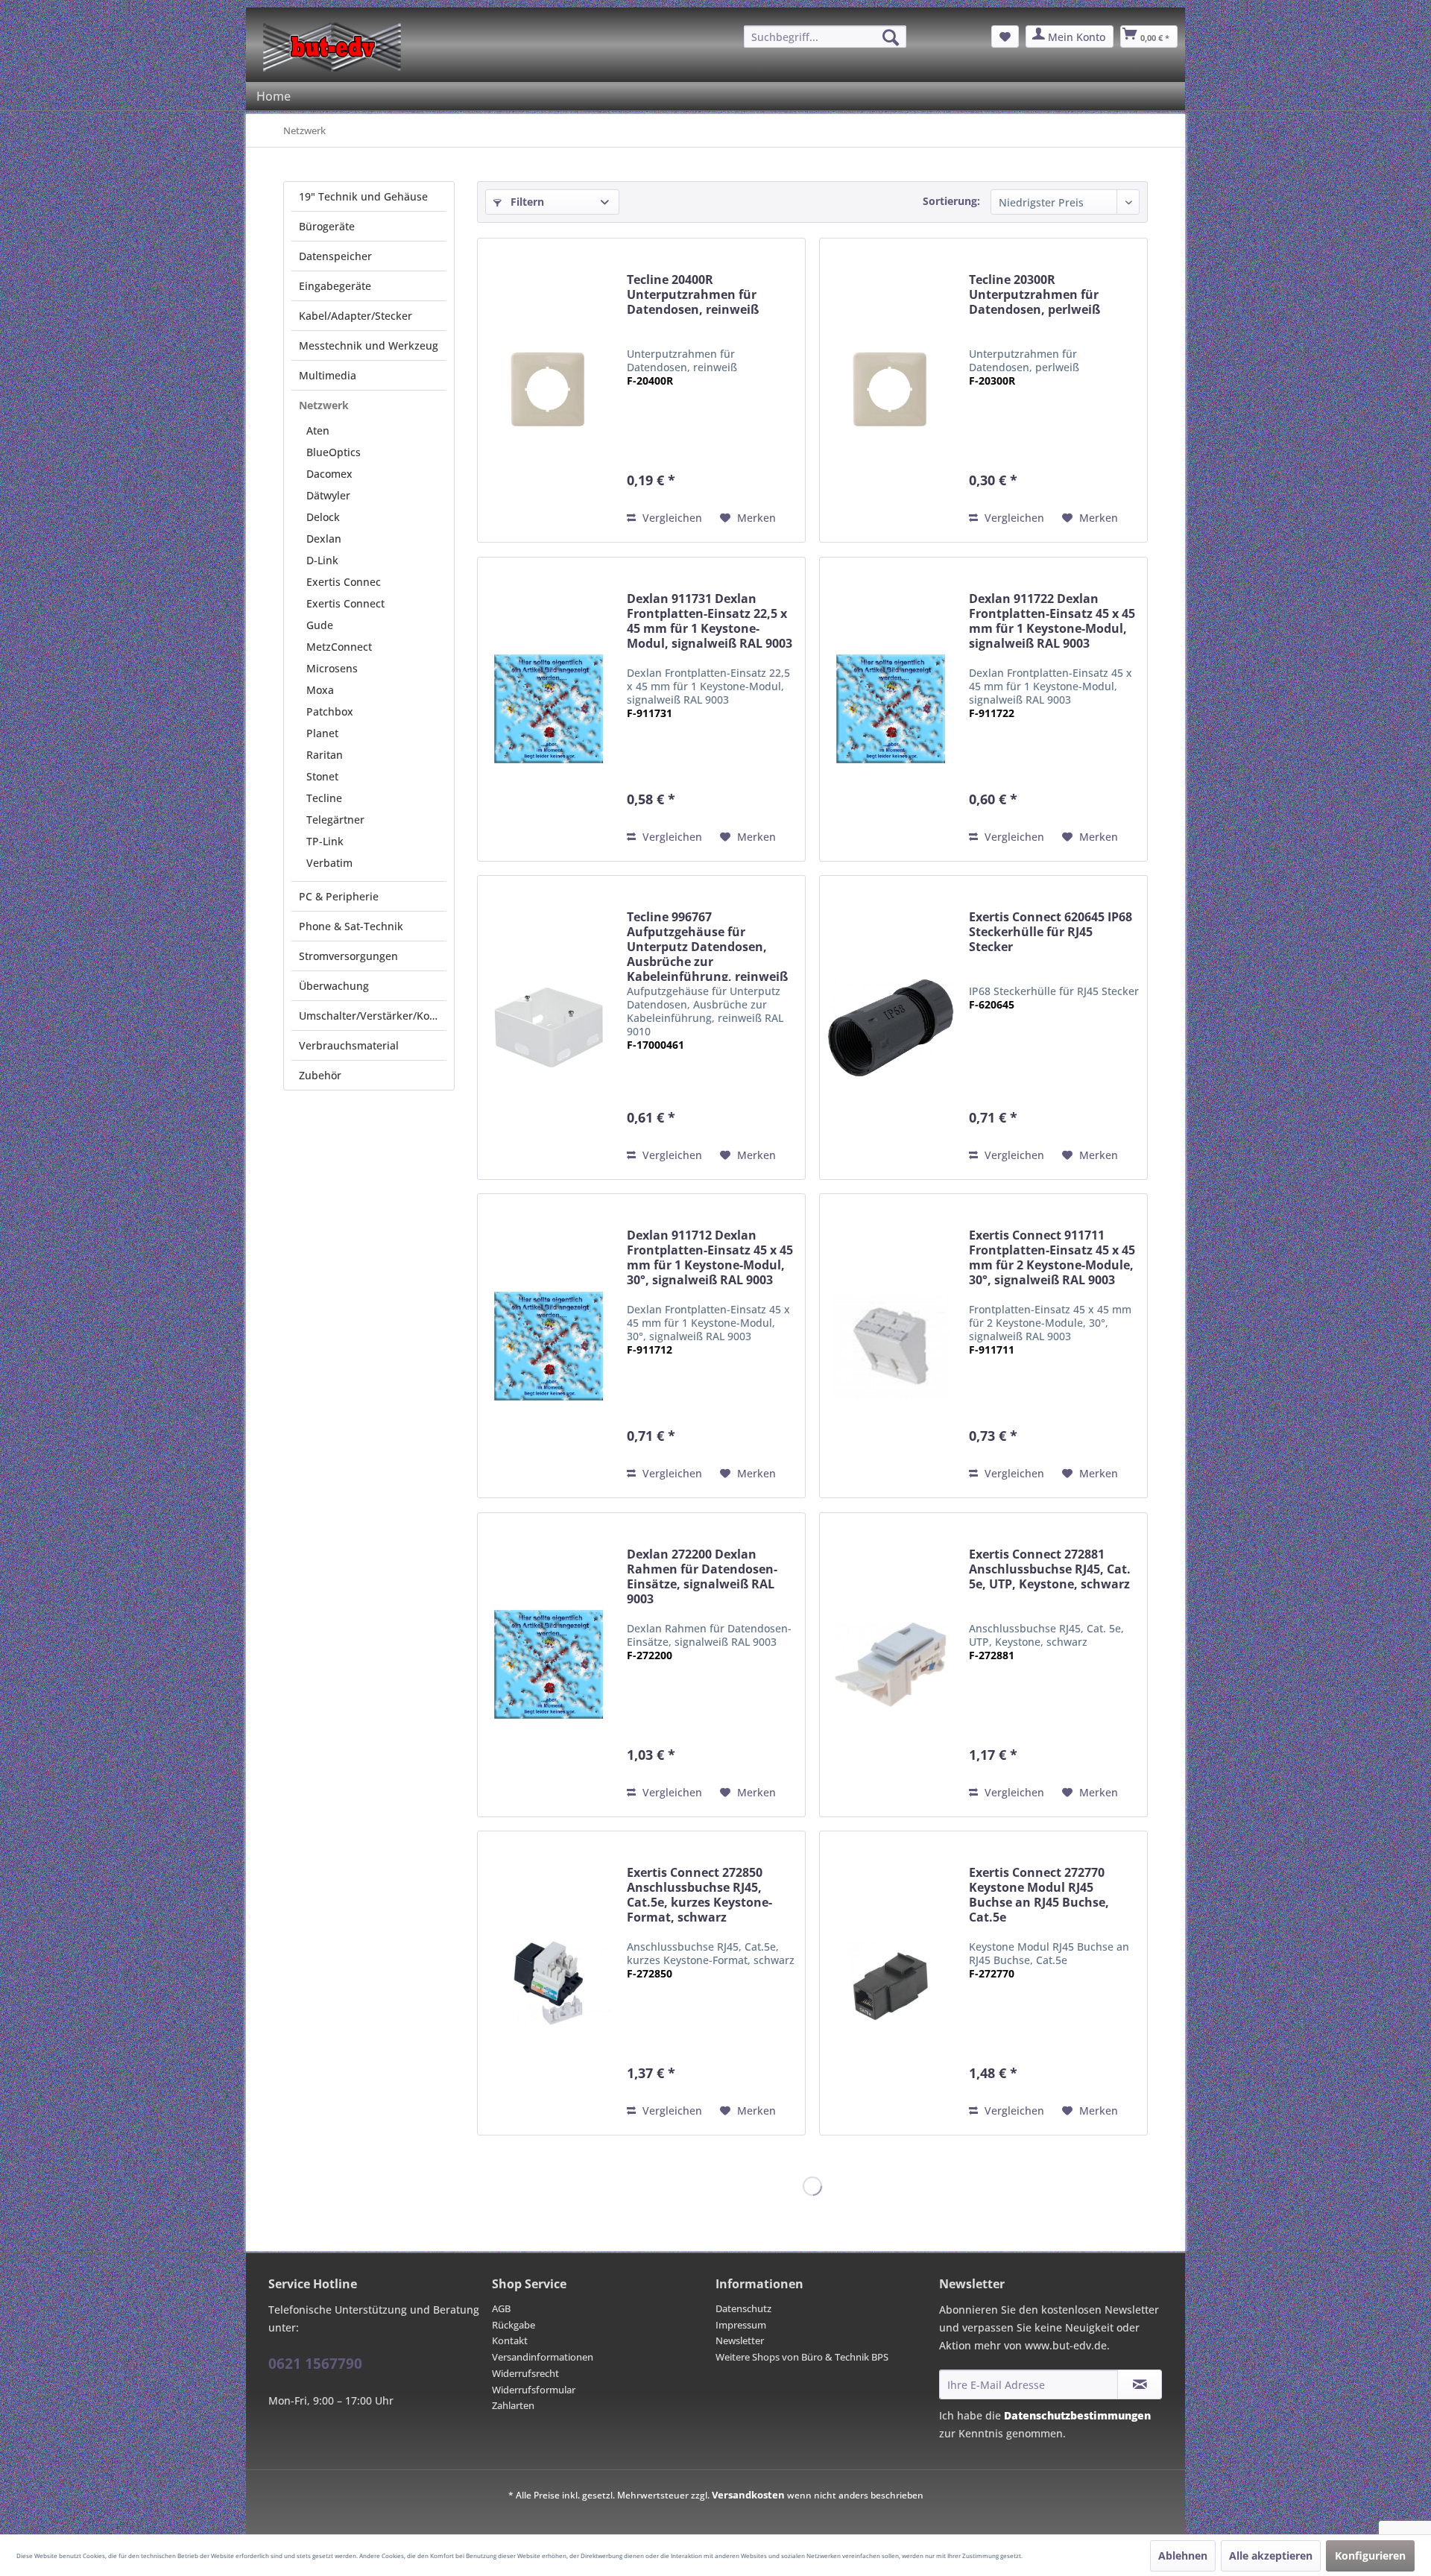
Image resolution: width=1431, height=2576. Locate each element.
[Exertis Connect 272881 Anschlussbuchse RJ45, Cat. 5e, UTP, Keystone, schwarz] (891, 1665)
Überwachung (334, 986)
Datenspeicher (335, 256)
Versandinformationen (543, 2357)
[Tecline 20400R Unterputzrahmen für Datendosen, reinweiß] (549, 390)
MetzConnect (339, 647)
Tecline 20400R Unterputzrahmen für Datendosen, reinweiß (693, 295)
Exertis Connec (344, 582)
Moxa (320, 690)
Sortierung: (951, 201)
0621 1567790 (315, 2364)
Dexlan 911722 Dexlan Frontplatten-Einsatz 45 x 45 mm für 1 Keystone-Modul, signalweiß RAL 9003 (1052, 621)
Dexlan (324, 539)
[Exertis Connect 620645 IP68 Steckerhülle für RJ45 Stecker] (891, 1027)
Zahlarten (513, 2405)
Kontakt (510, 2340)
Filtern (526, 202)
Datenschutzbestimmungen (1077, 2415)
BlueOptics (334, 452)
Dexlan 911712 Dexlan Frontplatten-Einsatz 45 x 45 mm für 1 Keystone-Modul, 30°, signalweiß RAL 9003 (710, 1258)
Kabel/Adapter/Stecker (356, 316)
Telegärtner (335, 820)
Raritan (325, 755)
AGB (501, 2308)
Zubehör (320, 1075)
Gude (320, 625)
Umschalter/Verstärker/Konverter (373, 1016)
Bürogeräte (327, 226)
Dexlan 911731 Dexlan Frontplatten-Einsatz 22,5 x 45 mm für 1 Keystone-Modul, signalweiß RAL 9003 (710, 621)
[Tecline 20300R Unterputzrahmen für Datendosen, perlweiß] (891, 390)
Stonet (322, 776)
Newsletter (740, 2340)
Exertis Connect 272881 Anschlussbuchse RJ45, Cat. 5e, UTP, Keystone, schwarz (1050, 1569)
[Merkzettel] (1005, 37)
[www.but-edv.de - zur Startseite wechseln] (332, 47)
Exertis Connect (345, 603)
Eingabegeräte (335, 286)
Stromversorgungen (348, 956)
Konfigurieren (1370, 2556)
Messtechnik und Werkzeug (369, 345)
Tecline (324, 798)
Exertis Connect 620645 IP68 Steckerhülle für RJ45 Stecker (1051, 932)
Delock (323, 517)
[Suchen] (891, 37)
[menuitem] (825, 37)
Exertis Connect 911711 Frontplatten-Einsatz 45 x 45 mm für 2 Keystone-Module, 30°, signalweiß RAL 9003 (1052, 1258)
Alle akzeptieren (1271, 2556)
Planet (322, 733)
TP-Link (325, 841)
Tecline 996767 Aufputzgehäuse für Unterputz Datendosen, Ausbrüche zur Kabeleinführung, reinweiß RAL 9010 (707, 945)
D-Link (322, 560)
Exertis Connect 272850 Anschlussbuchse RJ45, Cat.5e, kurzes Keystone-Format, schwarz (699, 1895)
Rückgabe (514, 2325)
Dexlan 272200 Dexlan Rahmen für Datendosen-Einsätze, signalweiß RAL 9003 (702, 1577)
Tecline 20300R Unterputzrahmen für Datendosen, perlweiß (1034, 295)
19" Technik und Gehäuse (363, 196)
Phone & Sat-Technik (351, 926)
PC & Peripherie (339, 896)
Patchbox (330, 711)
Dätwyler (328, 495)
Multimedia (328, 375)
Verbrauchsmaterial (349, 1045)
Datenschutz (743, 2308)
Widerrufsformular (534, 2390)
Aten (318, 430)
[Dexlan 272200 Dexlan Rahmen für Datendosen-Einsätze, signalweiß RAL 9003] (549, 1665)
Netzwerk (324, 405)
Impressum (741, 2325)
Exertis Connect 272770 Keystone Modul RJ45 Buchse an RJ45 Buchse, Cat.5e (1039, 1895)
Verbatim (329, 863)
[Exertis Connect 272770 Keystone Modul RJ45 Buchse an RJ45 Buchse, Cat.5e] (891, 1983)
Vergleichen (671, 518)
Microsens (332, 668)
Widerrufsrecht (525, 2373)
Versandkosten (748, 2495)
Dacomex (329, 474)
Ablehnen (1183, 2556)
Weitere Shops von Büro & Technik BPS (802, 2357)
